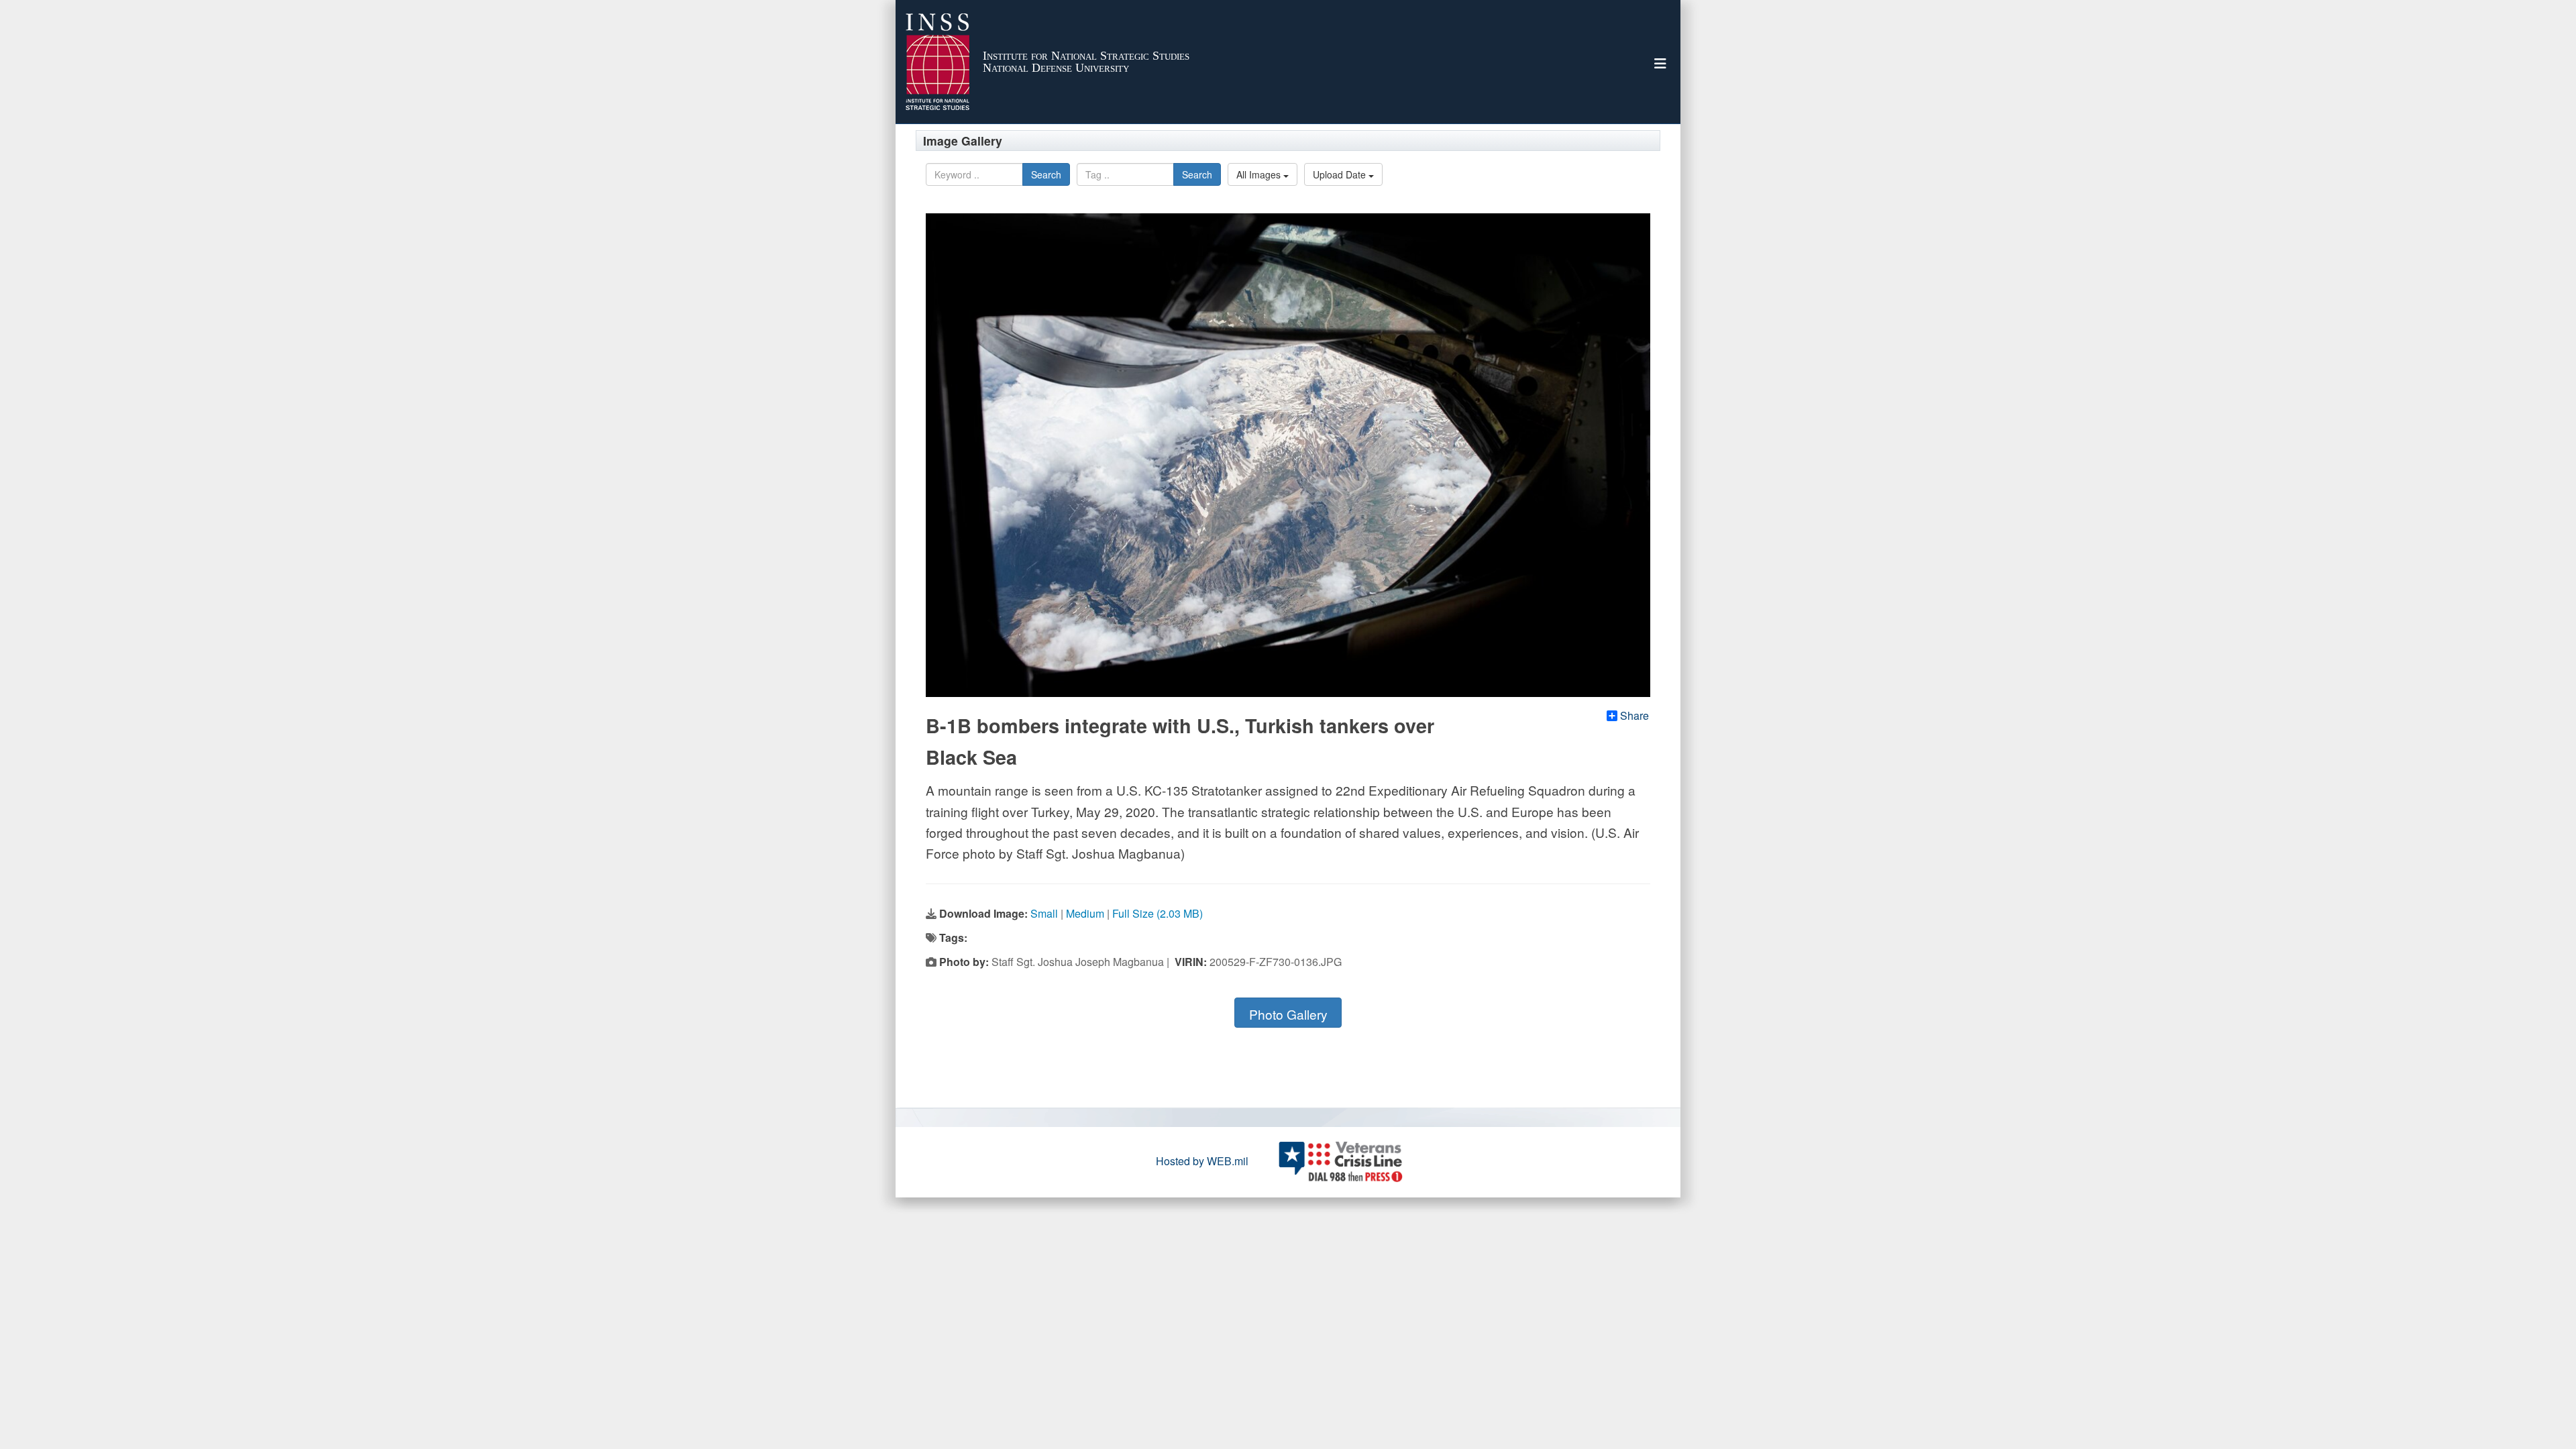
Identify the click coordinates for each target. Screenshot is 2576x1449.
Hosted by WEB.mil (1202, 1161)
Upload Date (1341, 174)
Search (1046, 174)
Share (1634, 716)
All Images (1260, 174)
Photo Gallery (1288, 1014)
